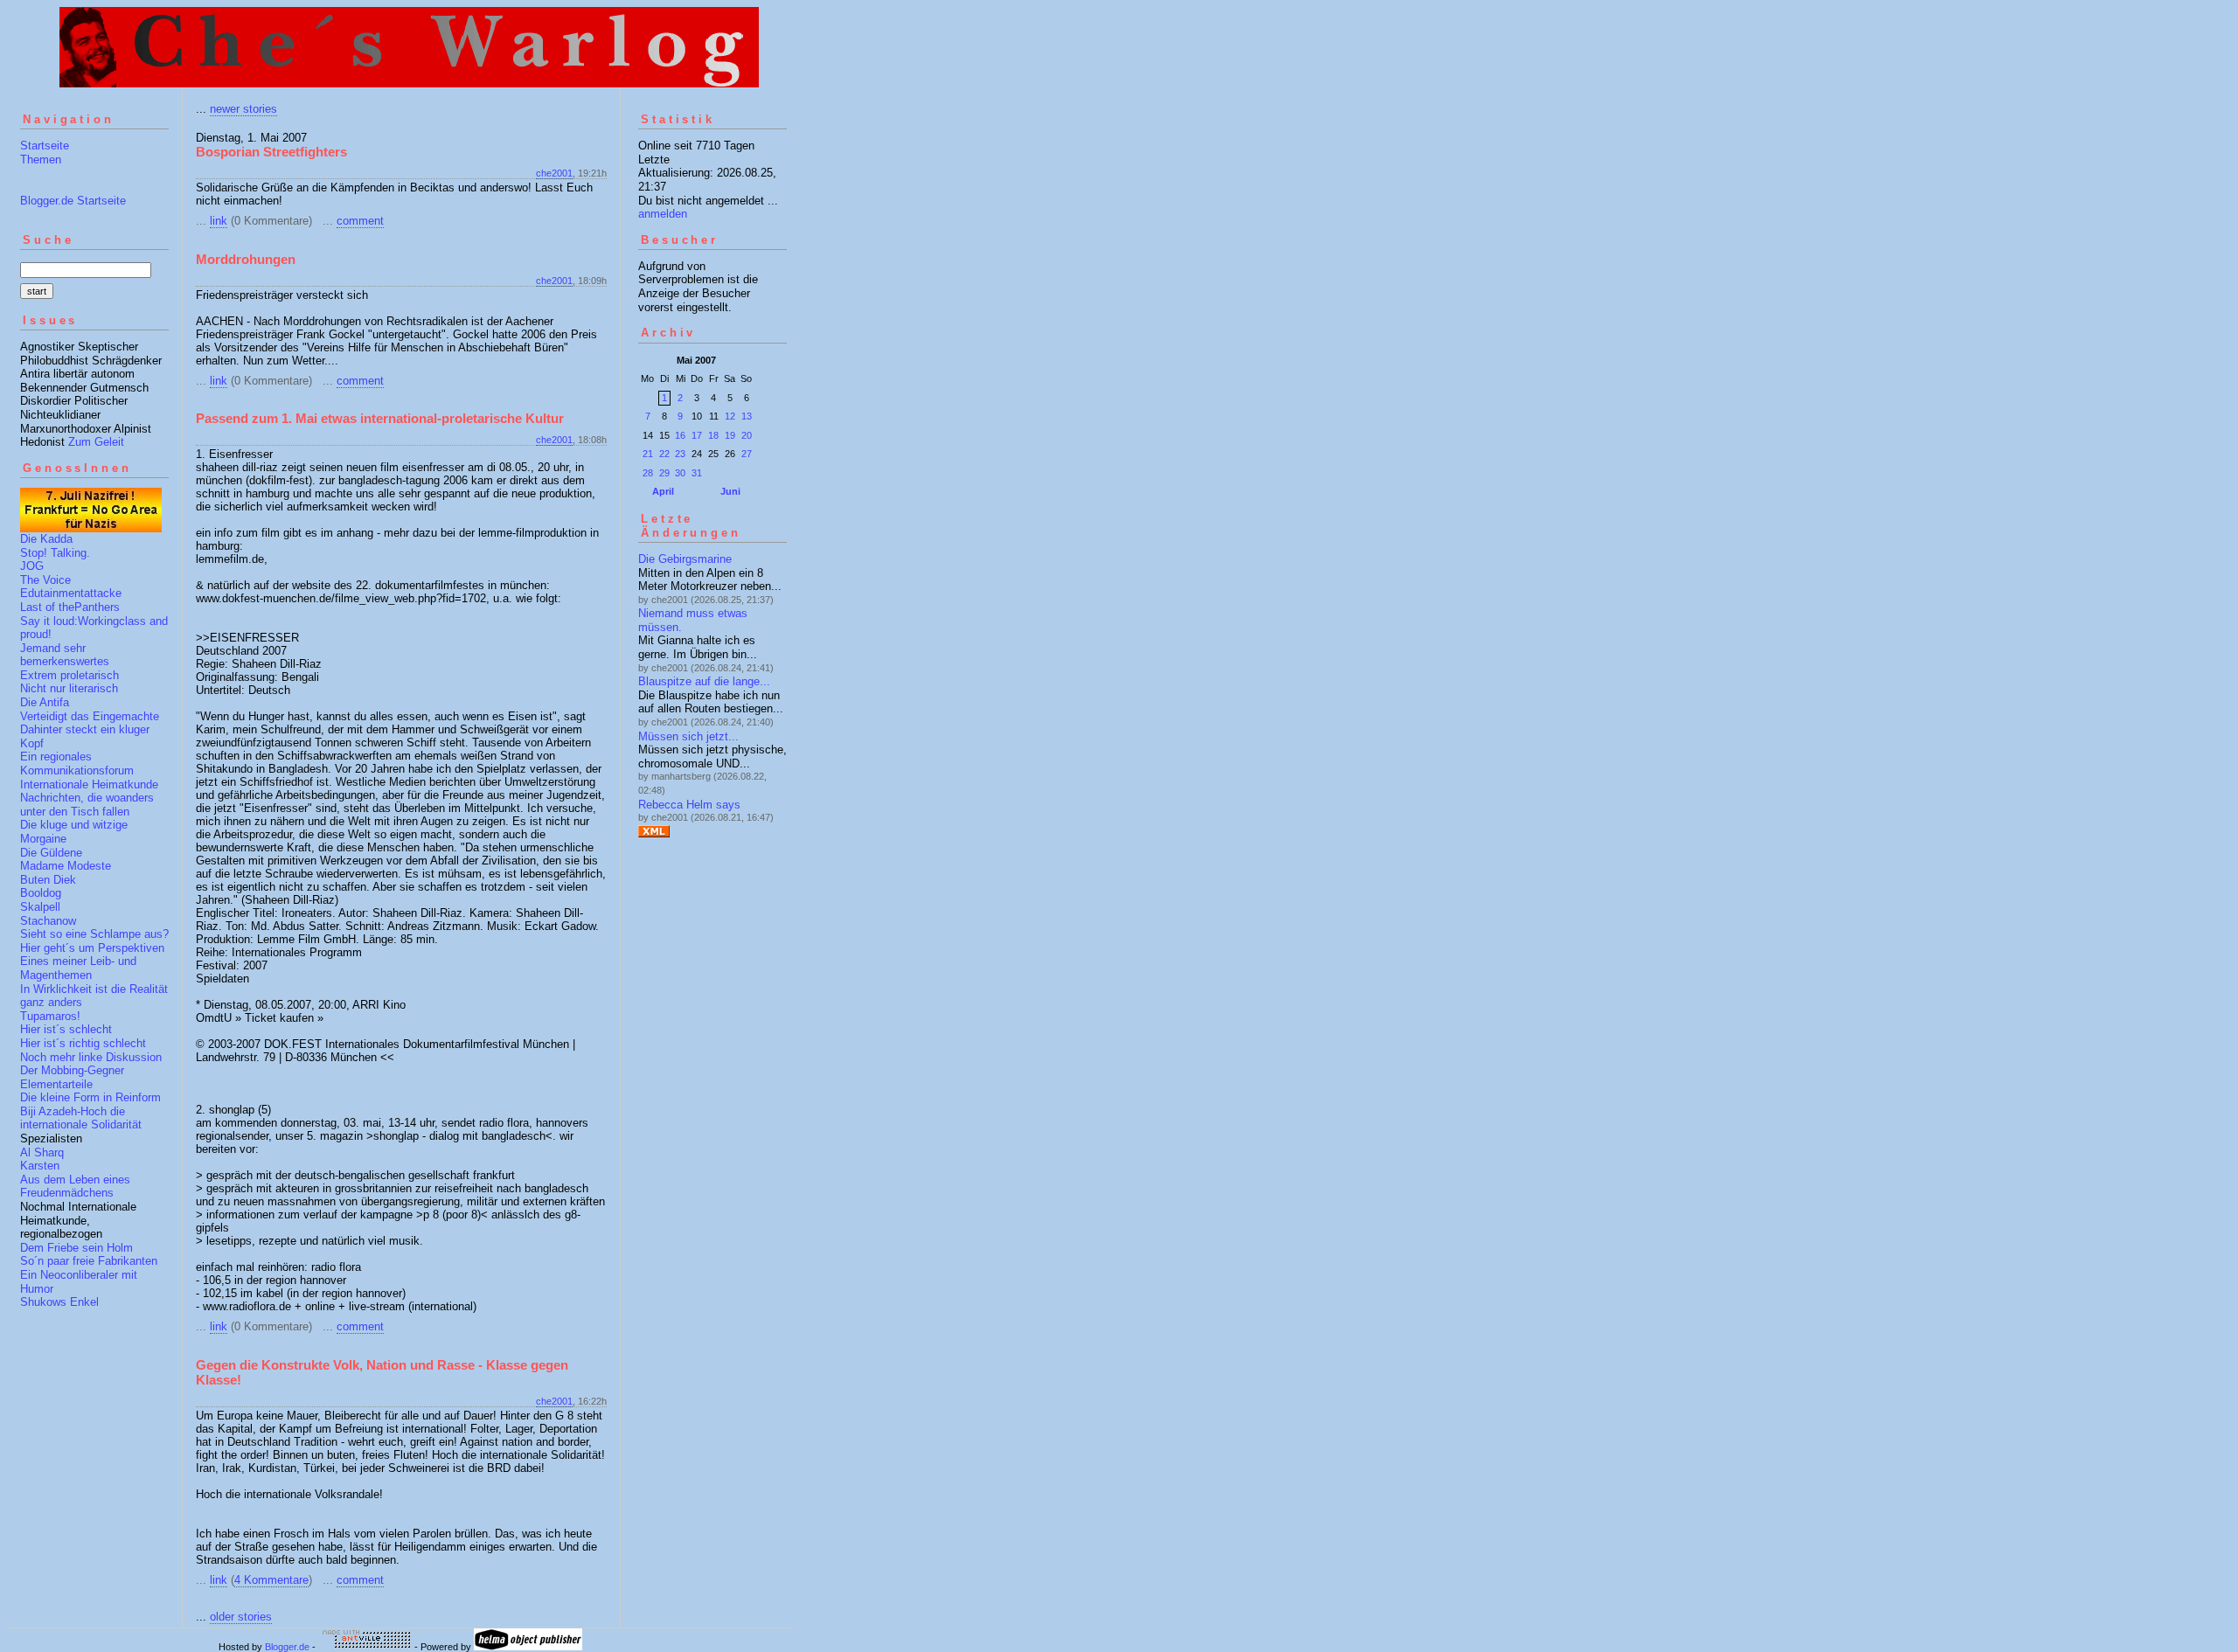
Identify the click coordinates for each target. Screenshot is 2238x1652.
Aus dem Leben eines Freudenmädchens (75, 1187)
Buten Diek (48, 880)
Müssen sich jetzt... (688, 736)
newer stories (243, 109)
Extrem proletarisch (70, 675)
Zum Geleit (96, 442)
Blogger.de (287, 1647)
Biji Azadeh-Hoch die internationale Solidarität (81, 1118)
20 (747, 435)
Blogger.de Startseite (73, 201)
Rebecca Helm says (689, 805)
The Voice (45, 580)
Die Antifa (45, 702)
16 (680, 435)
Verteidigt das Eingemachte (90, 716)
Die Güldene (51, 853)
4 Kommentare (271, 1580)
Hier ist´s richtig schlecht (83, 1043)
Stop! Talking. (55, 553)
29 (664, 473)
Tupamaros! (50, 1016)
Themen (41, 160)
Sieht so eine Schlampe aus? (94, 934)
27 (747, 454)
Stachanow (48, 921)
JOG (32, 566)
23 (680, 454)
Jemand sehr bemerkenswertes (65, 655)
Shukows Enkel (59, 1302)
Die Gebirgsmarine (685, 559)
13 (747, 416)
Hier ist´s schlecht (66, 1029)
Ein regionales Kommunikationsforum (77, 764)
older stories (241, 1617)
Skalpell (40, 907)
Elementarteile (56, 1084)
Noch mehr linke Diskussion (91, 1057)
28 (648, 473)
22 (664, 454)
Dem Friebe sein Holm (76, 1248)
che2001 (554, 173)
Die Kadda (46, 539)
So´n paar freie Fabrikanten (89, 1261)
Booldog (41, 893)
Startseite (45, 146)
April (663, 491)
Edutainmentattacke (71, 593)
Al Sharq (42, 1152)
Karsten (40, 1166)
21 (648, 454)
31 (697, 473)
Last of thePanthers (70, 607)
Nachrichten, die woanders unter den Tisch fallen (87, 805)
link (219, 221)
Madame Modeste (66, 866)
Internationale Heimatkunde (89, 784)
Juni (730, 491)
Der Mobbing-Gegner (72, 1070)
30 (680, 473)
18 (713, 435)
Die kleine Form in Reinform (90, 1097)
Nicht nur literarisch (69, 688)
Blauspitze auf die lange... (704, 681)
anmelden (663, 214)
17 (697, 435)
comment (360, 221)
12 (730, 416)
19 (730, 435)
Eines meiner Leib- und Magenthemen (78, 968)
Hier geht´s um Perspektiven (92, 948)
